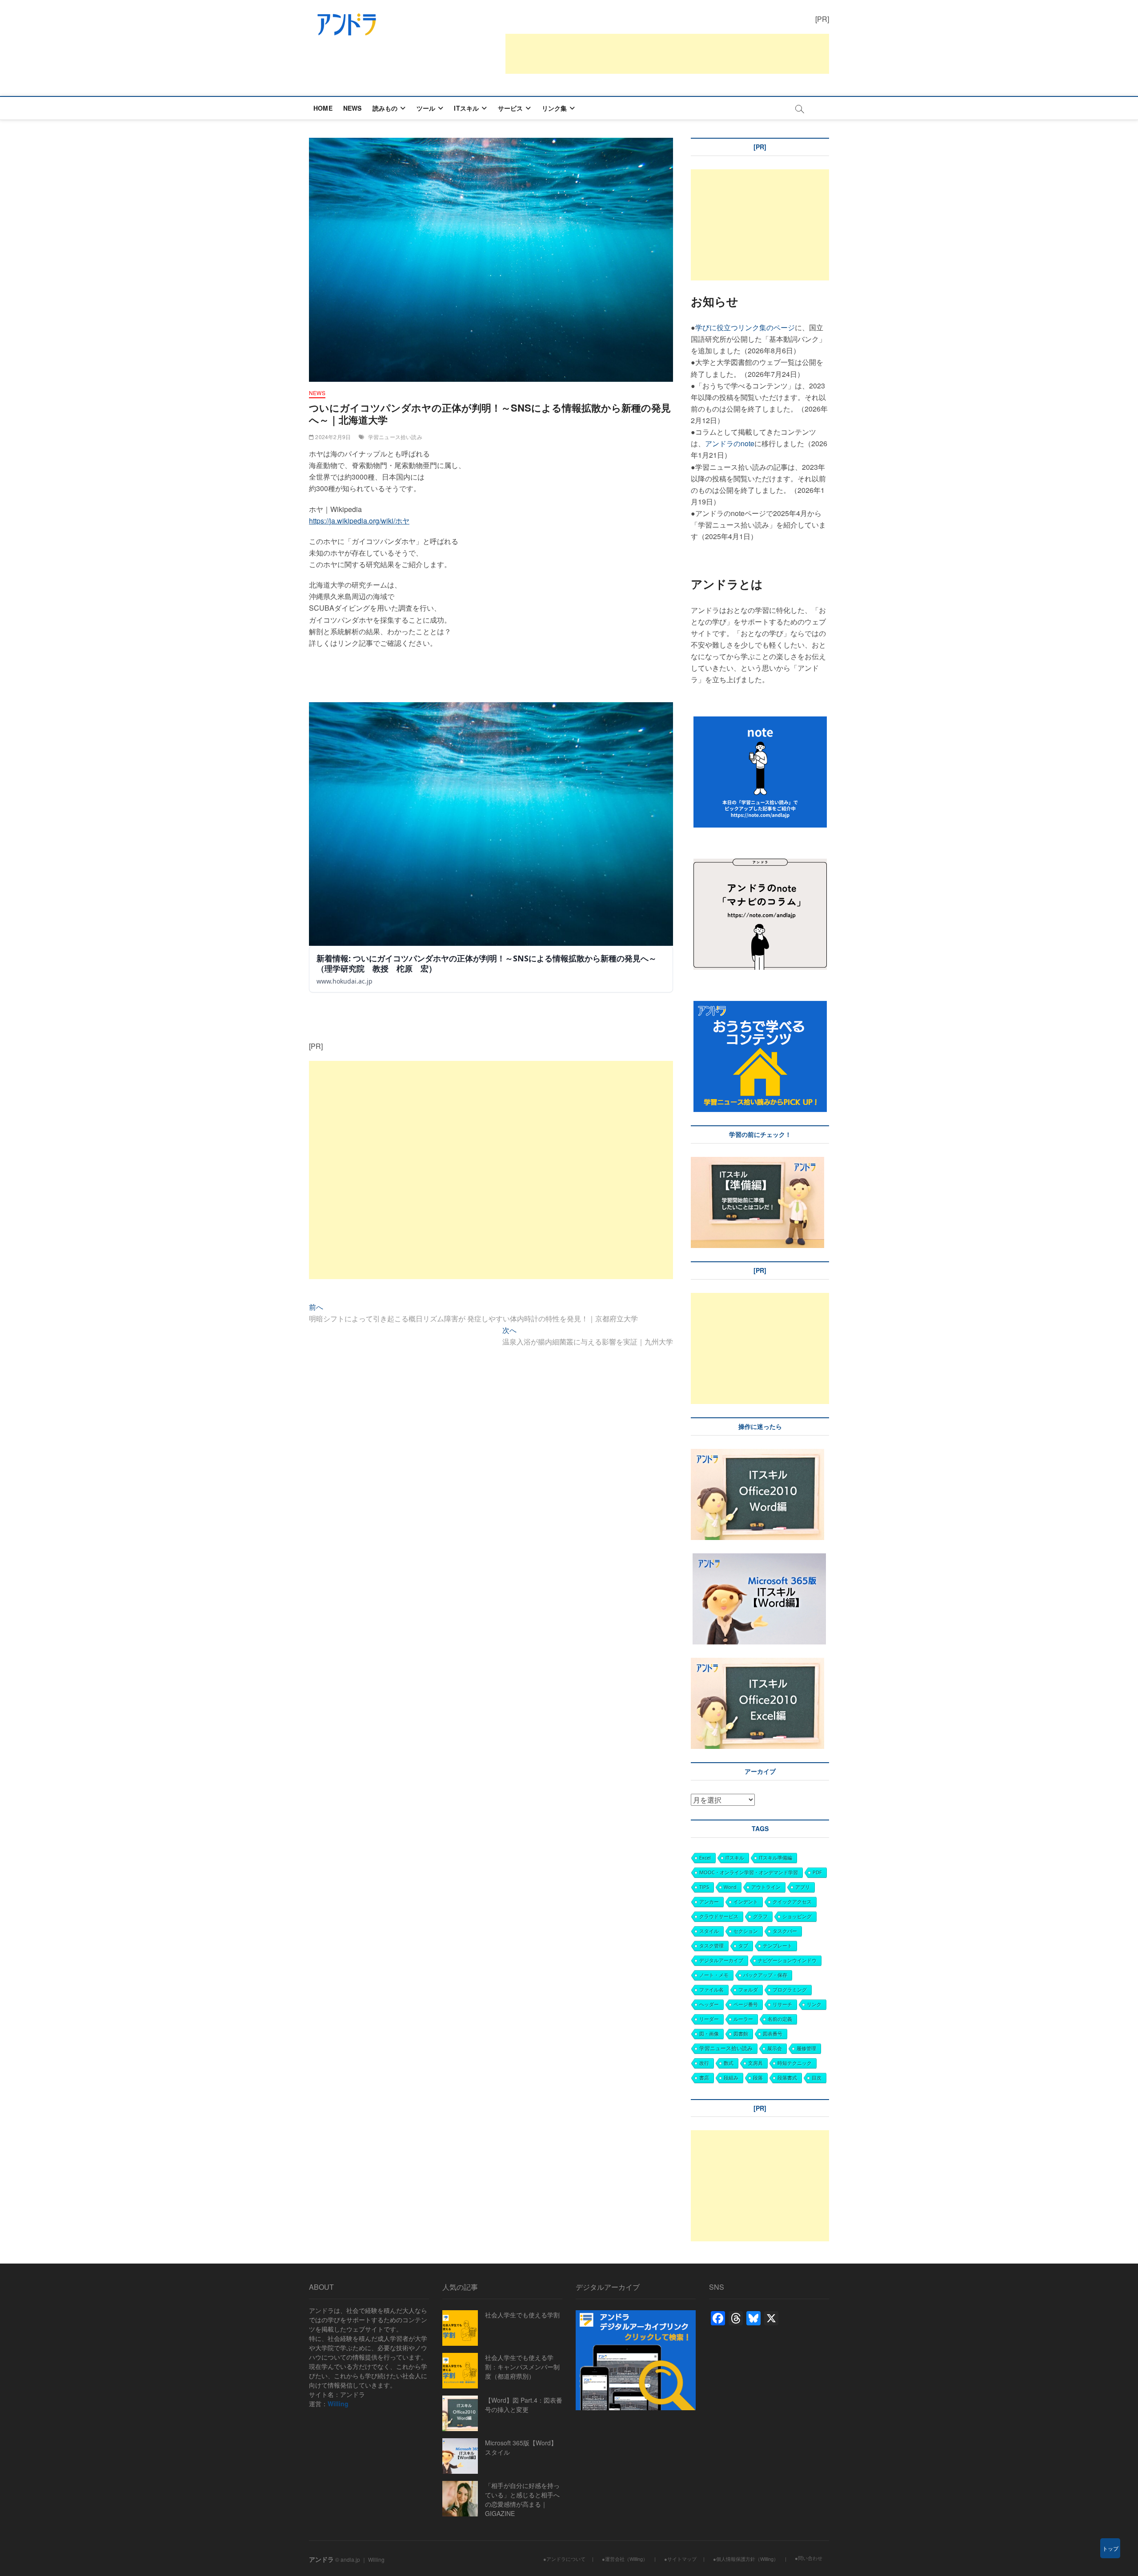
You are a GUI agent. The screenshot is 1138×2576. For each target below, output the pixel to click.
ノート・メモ (714, 1975)
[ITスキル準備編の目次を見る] (757, 1162)
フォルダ (748, 1990)
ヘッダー (709, 2004)
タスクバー (785, 1931)
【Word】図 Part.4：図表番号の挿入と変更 (524, 2405)
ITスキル (466, 108)
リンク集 (555, 108)
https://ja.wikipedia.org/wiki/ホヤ (359, 521)
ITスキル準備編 (775, 1858)
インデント (746, 1902)
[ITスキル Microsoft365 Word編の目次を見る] (692, 1559)
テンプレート (777, 1946)
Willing (338, 2404)
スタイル (709, 1931)
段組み (731, 2078)
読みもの (385, 108)
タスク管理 (711, 1946)
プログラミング (790, 1990)
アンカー (709, 1902)
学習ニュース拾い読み (395, 437)
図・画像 (709, 2034)
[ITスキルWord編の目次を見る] (757, 1454)
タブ (743, 1946)
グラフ (760, 1916)
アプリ (803, 1887)
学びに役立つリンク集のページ (745, 327)
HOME (323, 108)
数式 (729, 2063)
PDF (817, 1872)
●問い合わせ (809, 2558)
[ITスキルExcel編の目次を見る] (757, 1663)
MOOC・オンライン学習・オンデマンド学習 (749, 1872)
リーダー (709, 2019)
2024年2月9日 (332, 437)
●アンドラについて (564, 2559)
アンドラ (321, 2559)
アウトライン (766, 1887)
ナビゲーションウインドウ (787, 1960)
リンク (814, 2004)
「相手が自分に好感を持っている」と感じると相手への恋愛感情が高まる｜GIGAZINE (522, 2499)
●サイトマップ (680, 2559)
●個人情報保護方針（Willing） (746, 2559)
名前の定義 (780, 2019)
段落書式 (787, 2078)
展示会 (775, 2048)
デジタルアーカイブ (721, 1960)
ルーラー (743, 2019)
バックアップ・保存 (765, 1975)
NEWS (353, 108)
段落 (758, 2078)
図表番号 (773, 2034)
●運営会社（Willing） (625, 2559)
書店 (704, 2078)
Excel (705, 1858)
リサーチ (782, 2004)
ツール (426, 108)
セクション (746, 1931)
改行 (704, 2063)
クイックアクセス (792, 1902)
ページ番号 (746, 2004)
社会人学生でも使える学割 (522, 2315)
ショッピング (797, 1916)
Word (730, 1887)
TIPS (704, 1887)
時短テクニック (795, 2063)
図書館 (741, 2034)
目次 (817, 2078)
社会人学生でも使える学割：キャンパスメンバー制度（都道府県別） (522, 2367)
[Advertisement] (667, 54)
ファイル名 (711, 1990)
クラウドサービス (719, 1916)
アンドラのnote (730, 443)
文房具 (755, 2063)
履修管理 (806, 2048)
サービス (511, 108)
